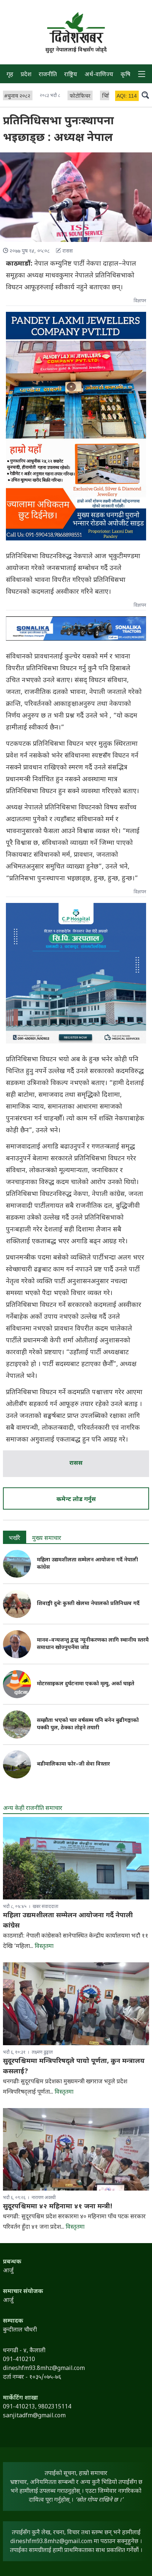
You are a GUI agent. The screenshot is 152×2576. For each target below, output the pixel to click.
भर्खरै (15, 1539)
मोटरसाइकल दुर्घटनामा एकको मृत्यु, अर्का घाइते (86, 1684)
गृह (10, 75)
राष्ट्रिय (71, 75)
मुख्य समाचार (47, 1539)
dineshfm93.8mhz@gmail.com (51, 2542)
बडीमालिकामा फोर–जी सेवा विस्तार (73, 1764)
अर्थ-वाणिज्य (99, 75)
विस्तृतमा (44, 1947)
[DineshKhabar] (76, 28)
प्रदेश (26, 75)
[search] (145, 95)
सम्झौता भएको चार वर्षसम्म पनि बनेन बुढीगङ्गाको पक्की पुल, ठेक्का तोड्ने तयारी (88, 1724)
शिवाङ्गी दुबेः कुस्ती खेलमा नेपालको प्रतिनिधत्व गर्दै (88, 1604)
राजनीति (48, 75)
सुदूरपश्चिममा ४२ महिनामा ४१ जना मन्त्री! (58, 2207)
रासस (76, 1464)
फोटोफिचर (80, 96)
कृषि (125, 75)
